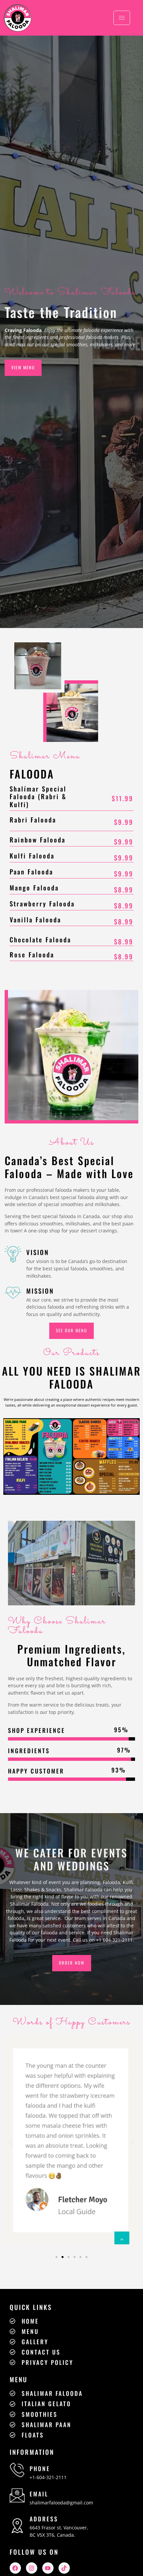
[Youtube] (48, 2568)
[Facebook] (15, 2568)
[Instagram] (32, 2568)
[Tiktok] (64, 2568)
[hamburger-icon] (122, 18)
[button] (11, 2143)
